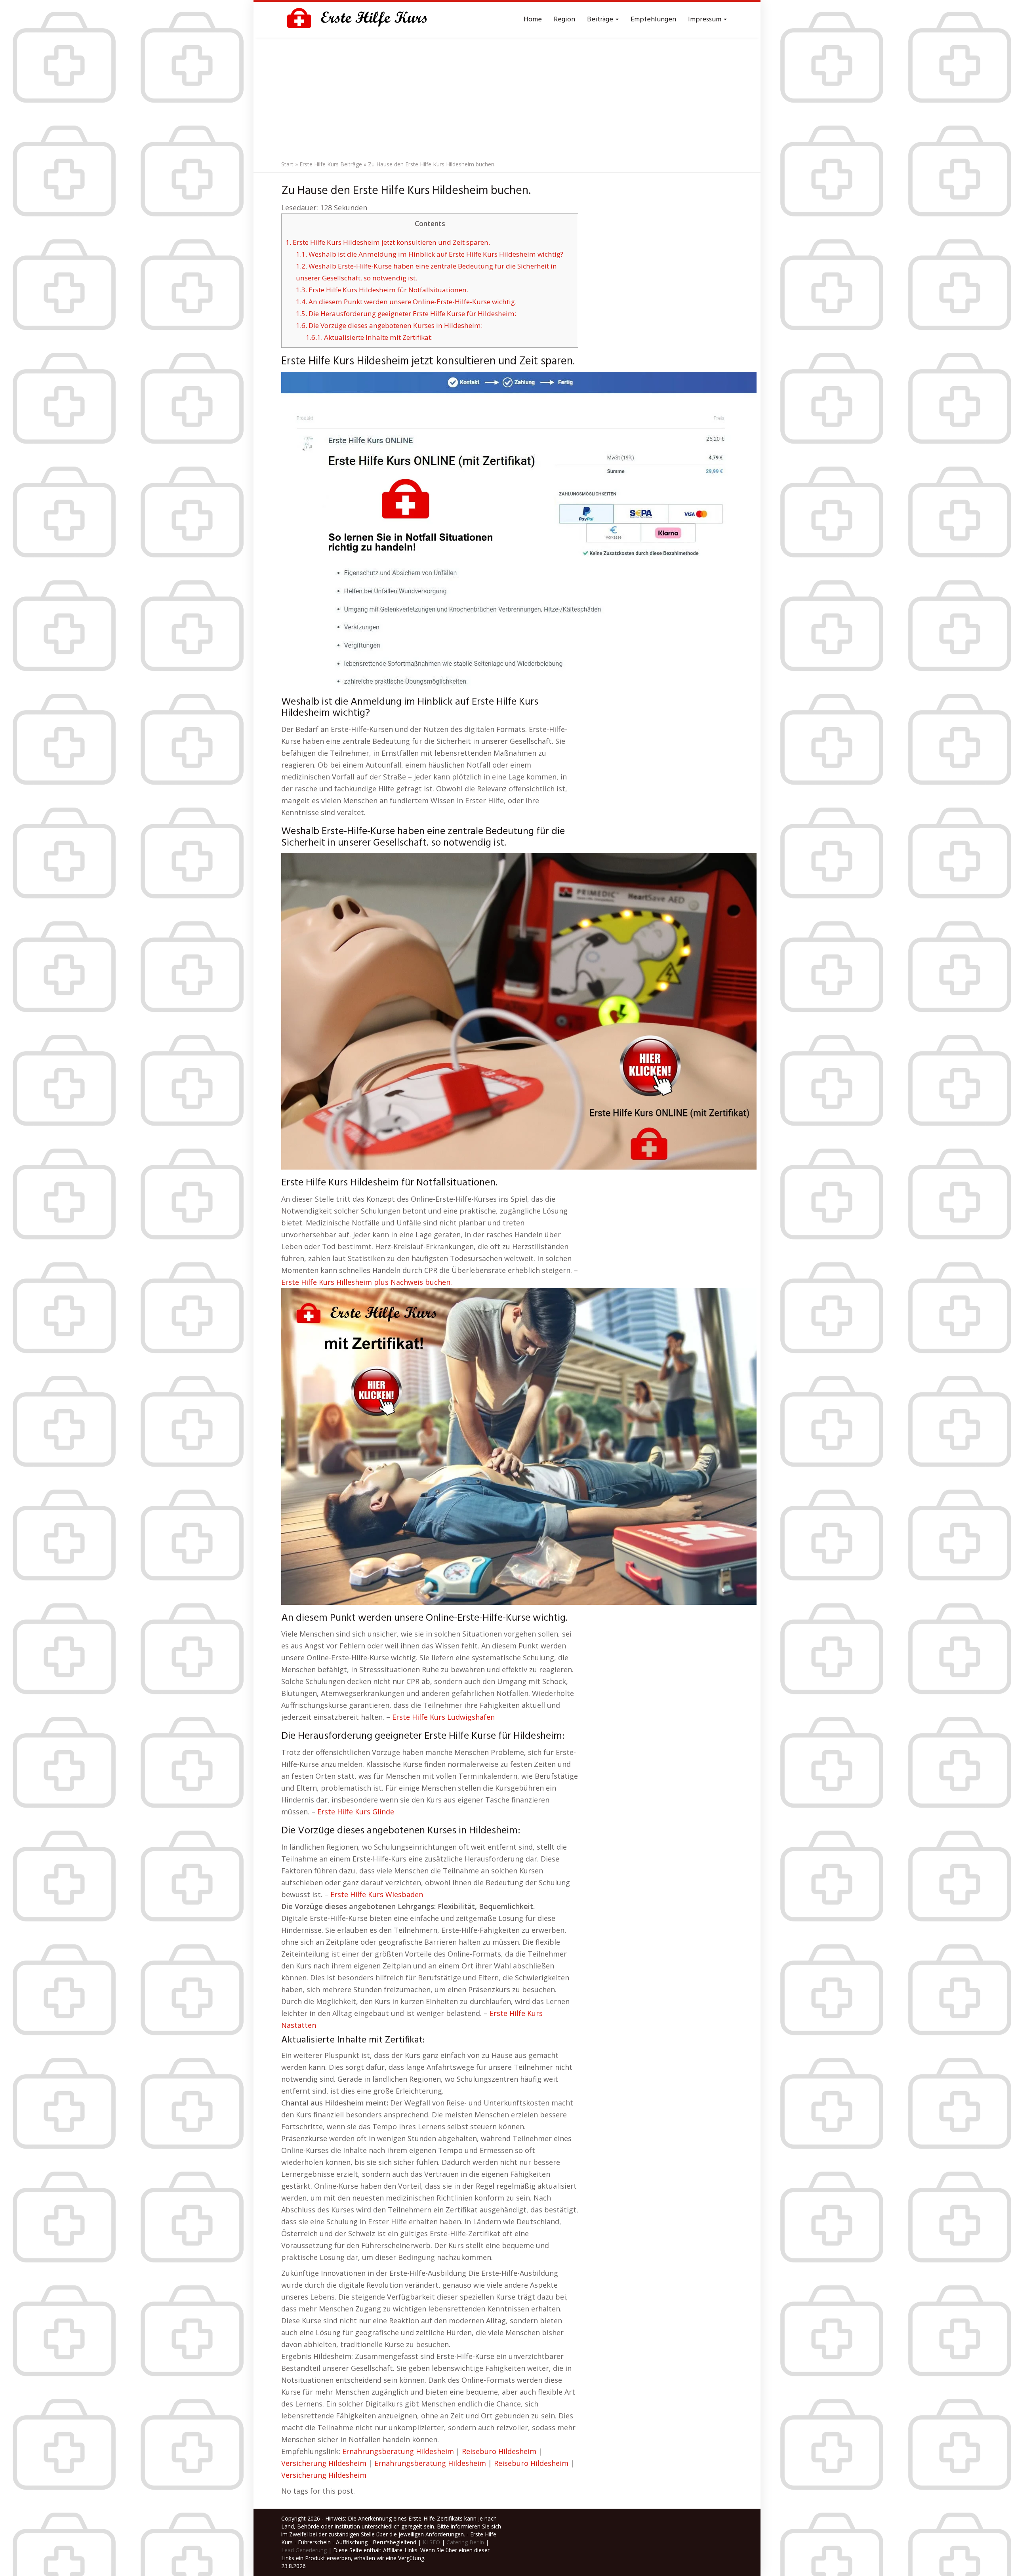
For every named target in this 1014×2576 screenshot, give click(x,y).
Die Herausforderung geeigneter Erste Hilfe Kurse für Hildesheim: (406, 313)
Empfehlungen (653, 20)
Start (287, 164)
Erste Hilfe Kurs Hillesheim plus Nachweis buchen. (367, 1282)
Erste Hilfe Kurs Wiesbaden (377, 1894)
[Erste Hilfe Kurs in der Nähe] (360, 20)
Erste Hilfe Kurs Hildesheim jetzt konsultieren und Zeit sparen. (388, 242)
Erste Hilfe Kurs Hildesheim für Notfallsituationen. (382, 290)
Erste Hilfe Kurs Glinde (356, 1812)
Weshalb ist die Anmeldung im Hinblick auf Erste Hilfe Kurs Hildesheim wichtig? (430, 254)
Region (564, 20)
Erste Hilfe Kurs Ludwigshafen (443, 1717)
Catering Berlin (465, 2542)
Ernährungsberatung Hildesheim (398, 2451)
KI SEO (431, 2542)
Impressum (705, 20)
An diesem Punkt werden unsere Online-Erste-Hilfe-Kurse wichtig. (406, 302)
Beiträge (601, 20)
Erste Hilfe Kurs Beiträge (331, 164)
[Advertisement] (507, 97)
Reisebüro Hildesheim (499, 2451)
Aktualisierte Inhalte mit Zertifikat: (369, 337)
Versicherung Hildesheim (324, 2463)
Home (533, 20)
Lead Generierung (304, 2550)
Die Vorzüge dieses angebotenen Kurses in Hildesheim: (389, 325)
